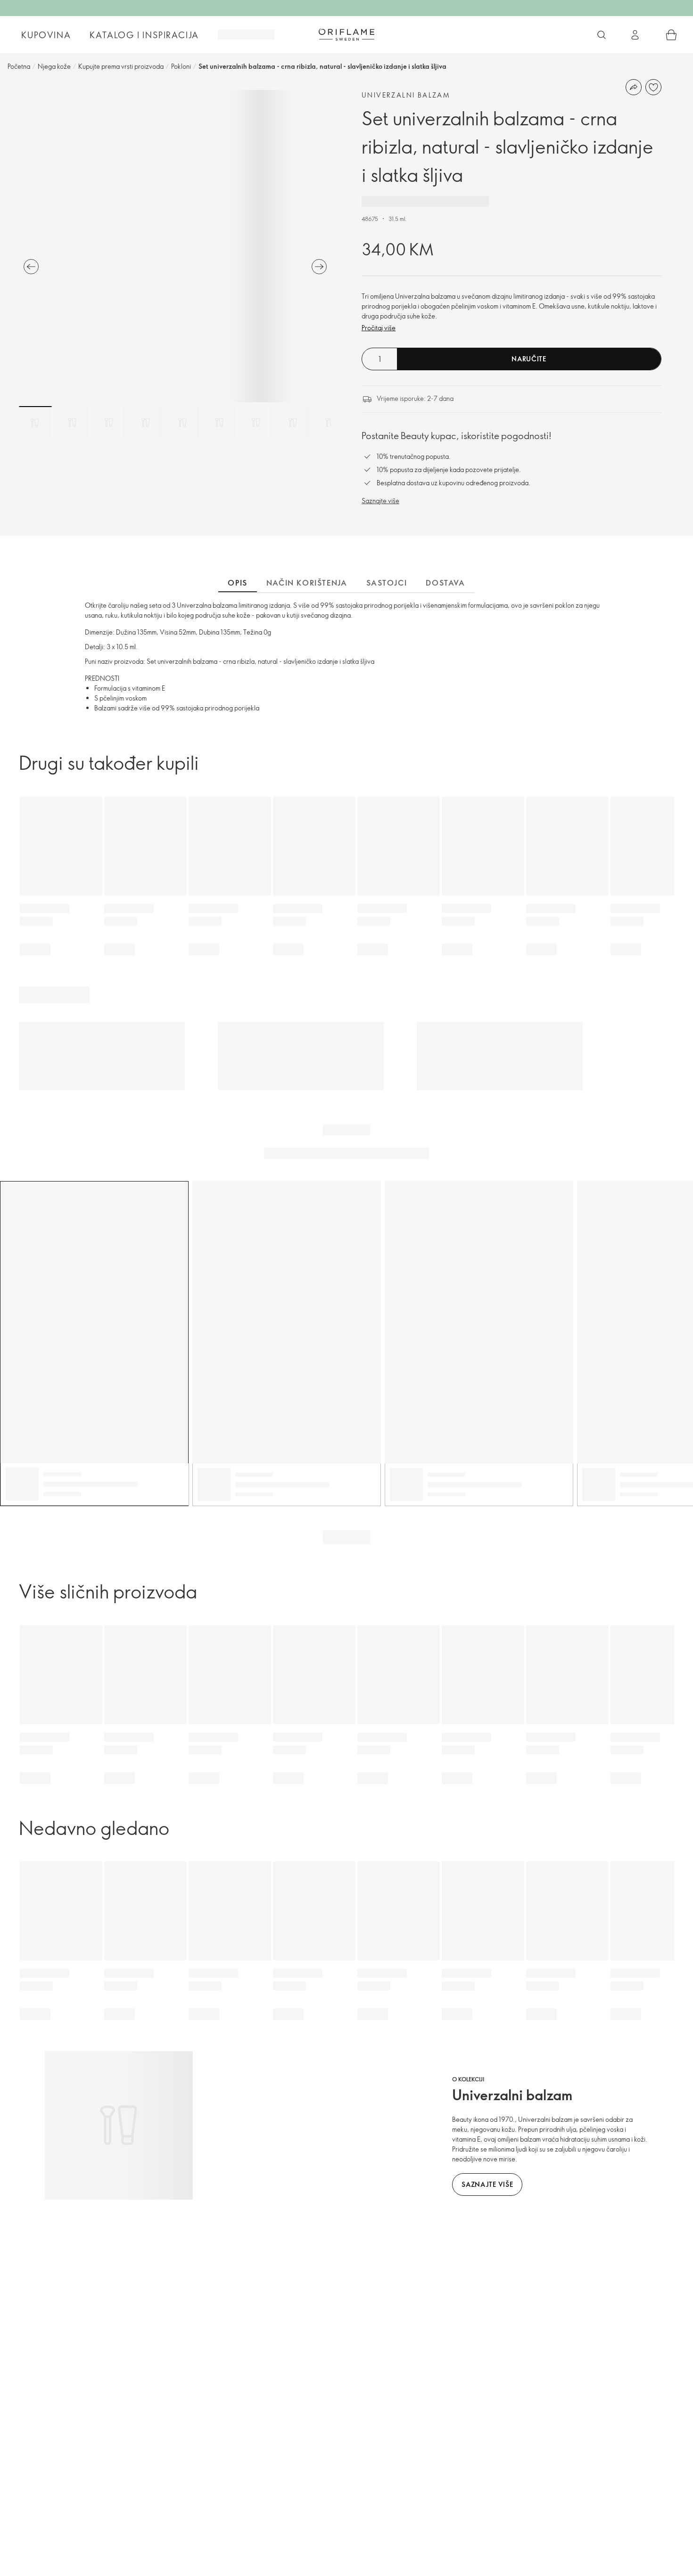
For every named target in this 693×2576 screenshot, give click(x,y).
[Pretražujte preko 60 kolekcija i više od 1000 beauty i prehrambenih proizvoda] (602, 35)
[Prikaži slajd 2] (72, 423)
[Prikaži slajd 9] (330, 423)
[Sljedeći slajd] (319, 267)
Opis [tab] (237, 583)
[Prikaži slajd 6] (219, 423)
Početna (19, 66)
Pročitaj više (379, 328)
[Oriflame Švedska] (346, 34)
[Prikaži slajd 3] (109, 423)
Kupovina (46, 35)
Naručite (529, 359)
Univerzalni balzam (406, 95)
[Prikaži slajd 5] (182, 423)
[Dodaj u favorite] (653, 87)
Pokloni (181, 66)
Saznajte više (380, 501)
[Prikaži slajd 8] (293, 423)
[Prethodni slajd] (31, 267)
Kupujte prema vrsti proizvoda (121, 66)
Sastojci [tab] (387, 583)
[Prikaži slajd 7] (256, 423)
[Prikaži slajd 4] (146, 423)
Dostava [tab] (445, 583)
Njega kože (54, 66)
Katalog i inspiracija (144, 35)
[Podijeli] (634, 87)
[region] (175, 246)
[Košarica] (671, 35)
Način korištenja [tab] (307, 583)
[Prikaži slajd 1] (35, 423)
